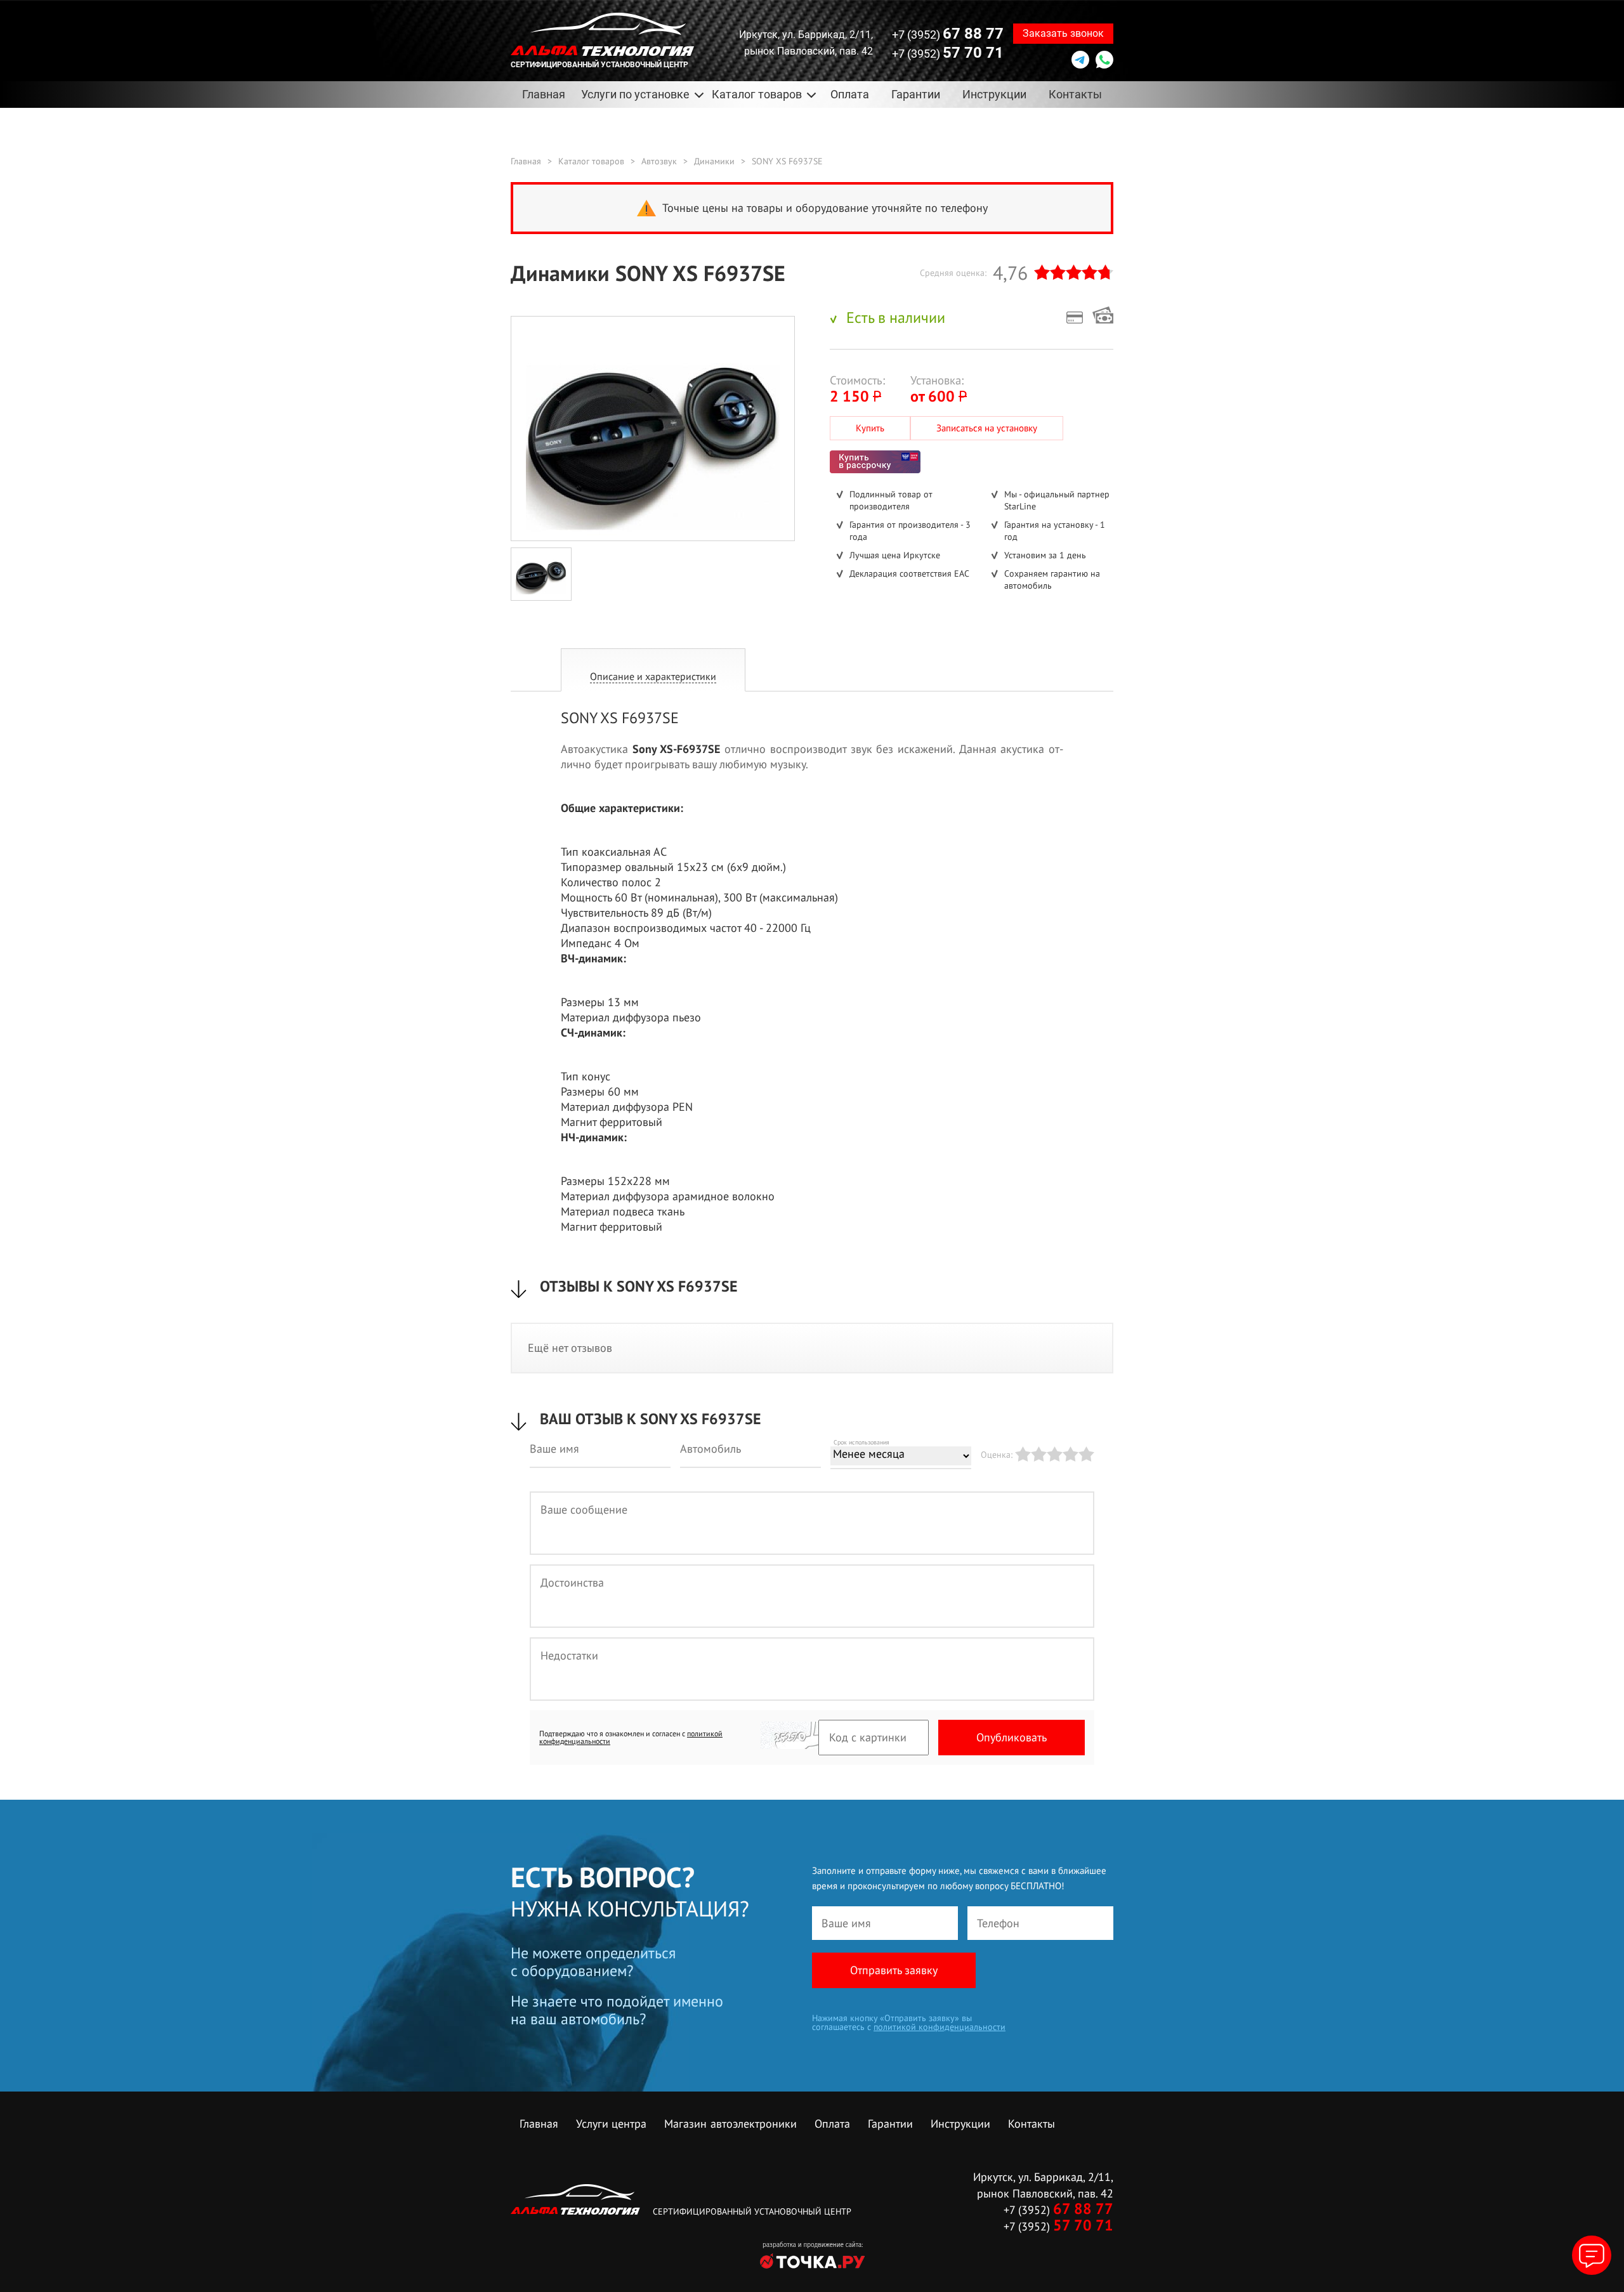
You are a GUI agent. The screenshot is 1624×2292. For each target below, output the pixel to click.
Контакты (1075, 94)
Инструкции (994, 94)
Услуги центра (611, 2124)
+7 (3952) (948, 34)
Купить (870, 428)
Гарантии (916, 94)
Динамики (714, 161)
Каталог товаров (591, 161)
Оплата (850, 94)
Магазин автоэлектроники (730, 2124)
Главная (544, 94)
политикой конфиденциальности (940, 2027)
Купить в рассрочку (875, 462)
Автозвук (659, 161)
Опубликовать (1012, 1737)
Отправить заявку (894, 1970)
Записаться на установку (987, 428)
